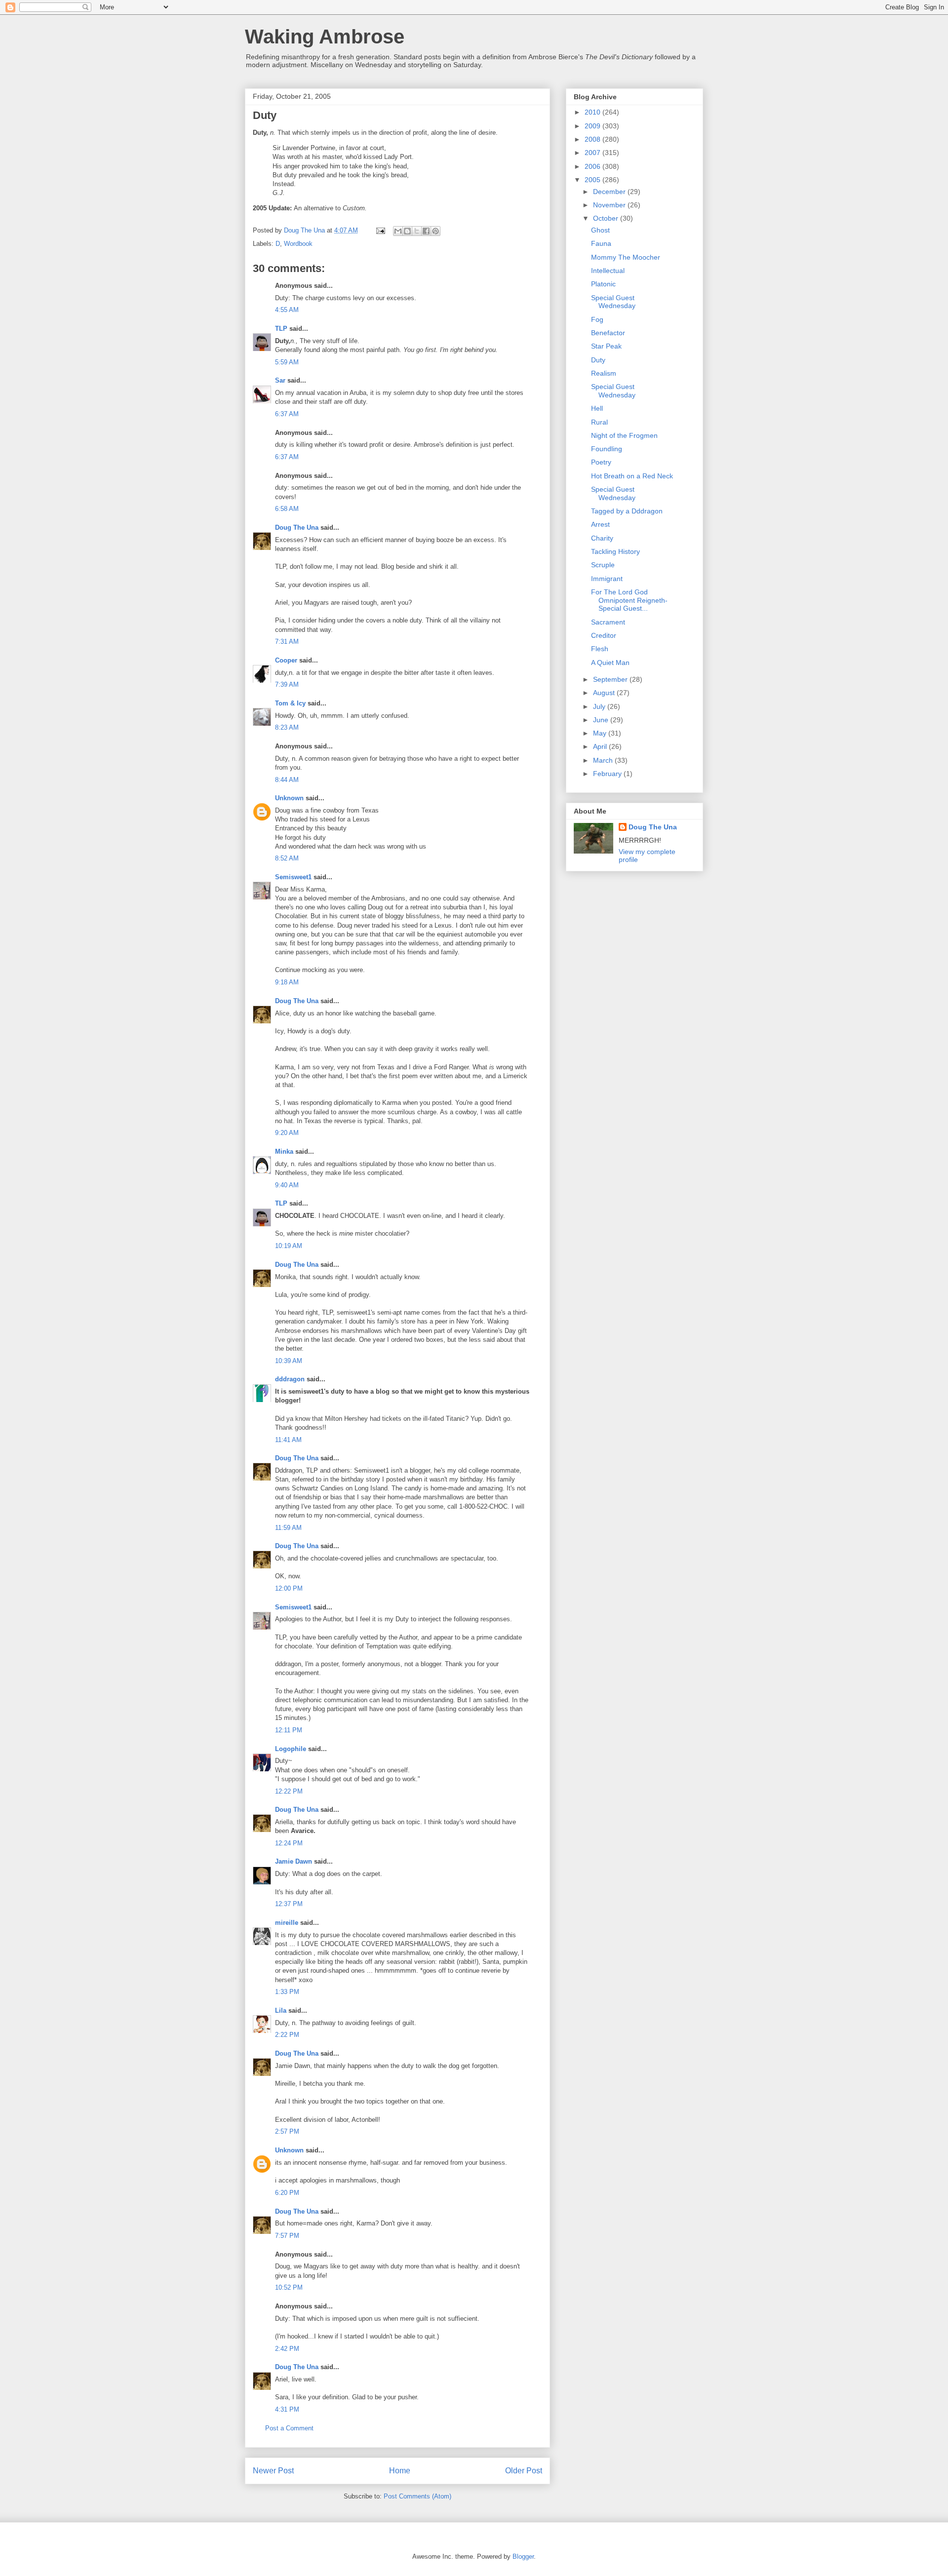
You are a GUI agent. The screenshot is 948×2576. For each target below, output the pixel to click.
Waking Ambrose (325, 37)
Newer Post (273, 2471)
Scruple (603, 565)
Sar (280, 380)
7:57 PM (287, 2236)
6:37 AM (287, 414)
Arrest (600, 524)
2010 (593, 112)
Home (400, 2471)
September (611, 679)
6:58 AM (287, 509)
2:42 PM (287, 2349)
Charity (602, 538)
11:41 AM (288, 1440)
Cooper (286, 660)
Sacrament (608, 622)
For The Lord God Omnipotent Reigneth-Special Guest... (629, 600)
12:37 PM (289, 1904)
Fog (597, 319)
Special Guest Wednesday (613, 302)
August (605, 693)
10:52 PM (289, 2287)
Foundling (607, 449)
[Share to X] (417, 231)
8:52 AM (287, 858)
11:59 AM (288, 1528)
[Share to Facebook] (426, 231)
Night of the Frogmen (624, 435)
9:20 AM (287, 1133)
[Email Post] (380, 230)
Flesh (600, 649)
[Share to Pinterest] (435, 231)
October (607, 218)
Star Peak (606, 346)
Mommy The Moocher (626, 257)
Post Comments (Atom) (417, 2496)
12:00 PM (289, 1588)
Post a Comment (289, 2428)
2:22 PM (287, 2035)
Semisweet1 (293, 877)
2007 (593, 153)
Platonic (603, 284)
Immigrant (607, 579)
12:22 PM (289, 1791)
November (610, 205)
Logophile (291, 1749)
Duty (598, 360)
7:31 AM (287, 642)
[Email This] (398, 231)
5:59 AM (287, 362)
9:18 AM (287, 982)
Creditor (604, 635)
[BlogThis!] (407, 231)
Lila (281, 2010)
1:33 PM (287, 1992)
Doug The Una (297, 527)
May (601, 733)
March (604, 760)
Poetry (601, 462)
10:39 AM (289, 1361)
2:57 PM (287, 2131)
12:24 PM (289, 1843)
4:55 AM (287, 310)
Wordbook (298, 244)
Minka (284, 1151)
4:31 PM (287, 2409)
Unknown (289, 798)
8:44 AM (287, 780)
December (610, 192)
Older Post (524, 2471)
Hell (597, 408)
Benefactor (608, 333)
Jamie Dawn (294, 1861)
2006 (593, 166)
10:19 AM (289, 1246)
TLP (281, 329)
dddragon (290, 1379)
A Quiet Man (610, 663)
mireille (287, 1923)
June (602, 720)
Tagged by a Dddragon (627, 511)
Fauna (601, 243)
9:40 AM (287, 1185)
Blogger (523, 2556)
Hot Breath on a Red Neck (632, 476)
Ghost (600, 230)
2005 (593, 180)
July (600, 706)
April (601, 746)
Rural (599, 422)
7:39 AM (287, 684)
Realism (604, 373)
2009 (593, 126)
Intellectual (608, 271)
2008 (593, 139)
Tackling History (615, 551)
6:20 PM (287, 2193)
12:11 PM (289, 1730)
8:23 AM (287, 727)
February (608, 774)
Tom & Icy (290, 703)
